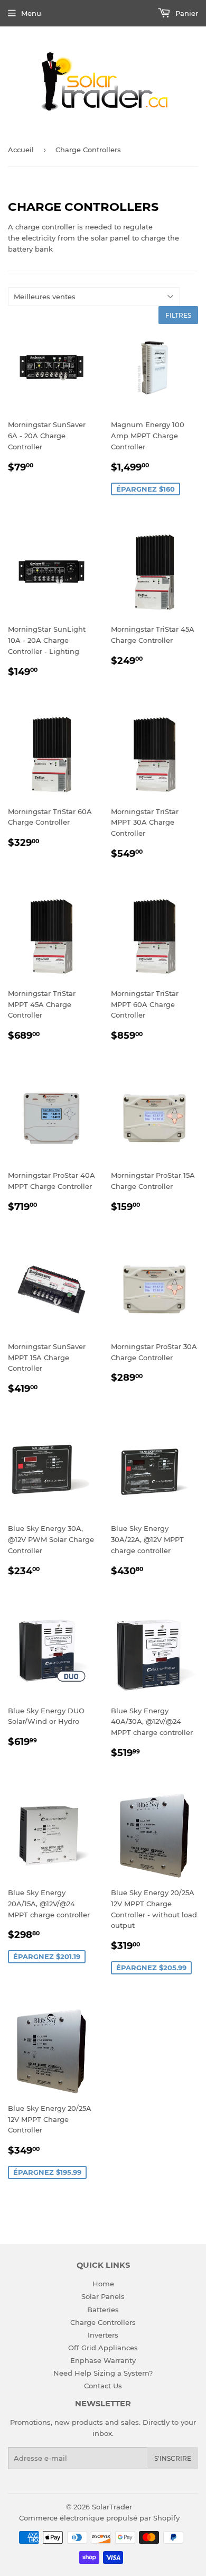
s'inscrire (173, 2458)
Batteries (103, 2310)
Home (103, 2284)
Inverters (103, 2335)
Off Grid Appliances (103, 2348)
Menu (31, 13)
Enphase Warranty (103, 2360)
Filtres (178, 315)
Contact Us (103, 2386)
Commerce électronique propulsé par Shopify (99, 2518)
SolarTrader (112, 2507)
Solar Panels (103, 2296)
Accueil (21, 150)
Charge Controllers (103, 2322)
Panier (186, 13)
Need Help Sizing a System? (103, 2373)
